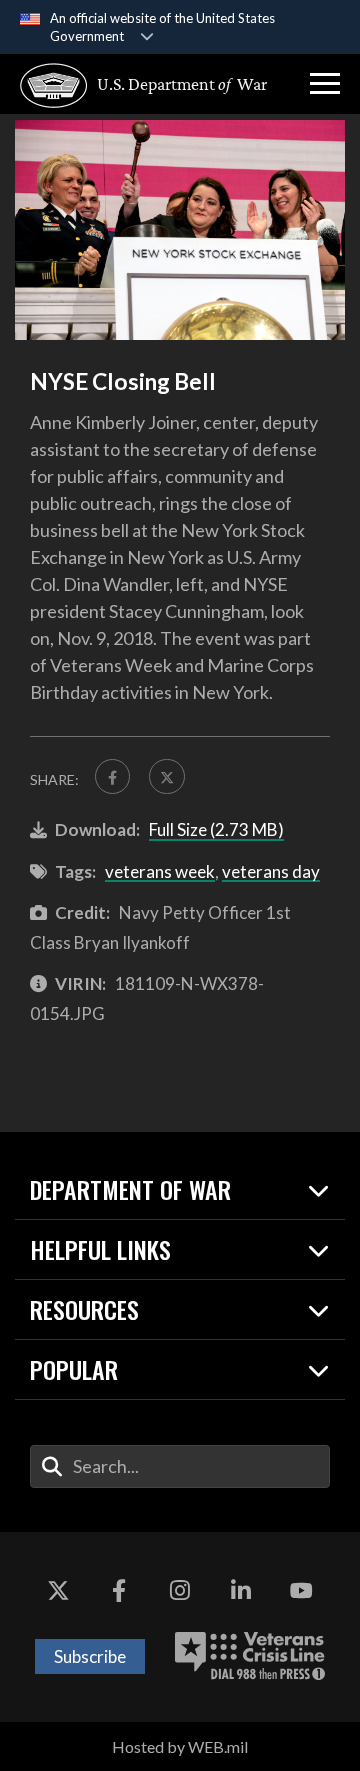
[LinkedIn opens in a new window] (241, 1592)
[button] (325, 84)
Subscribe (90, 1656)
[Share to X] (166, 776)
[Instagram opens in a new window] (180, 1592)
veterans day (271, 871)
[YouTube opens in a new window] (302, 1592)
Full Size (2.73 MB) (216, 829)
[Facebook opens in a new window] (119, 1592)
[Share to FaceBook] (112, 776)
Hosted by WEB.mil (180, 1746)
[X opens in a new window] (58, 1592)
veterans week (160, 871)
